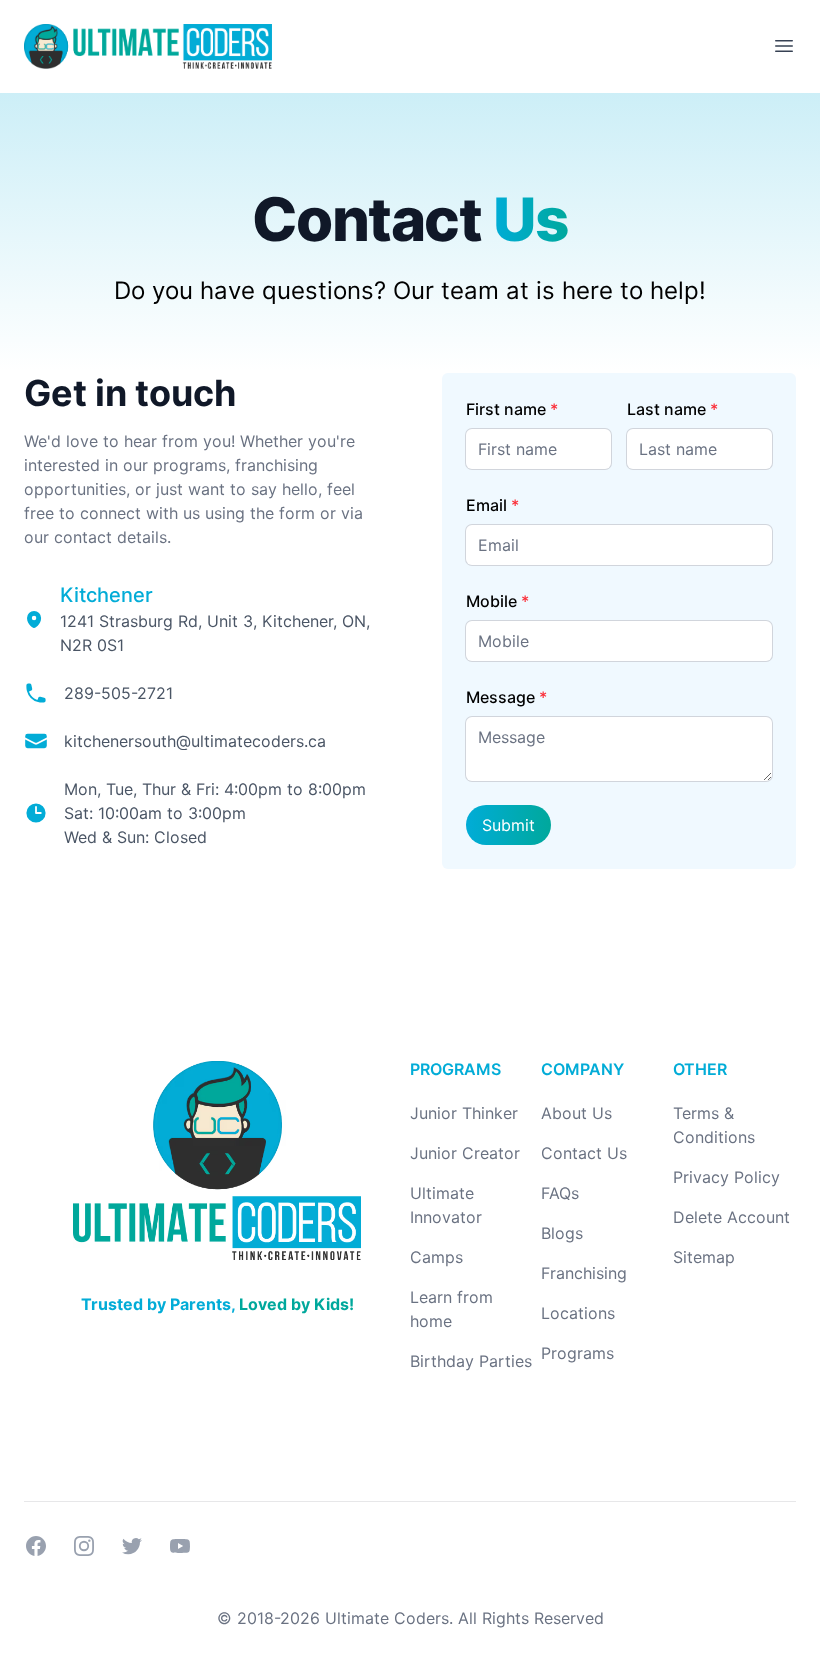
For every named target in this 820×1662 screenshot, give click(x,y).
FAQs (560, 1193)
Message (500, 697)
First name (506, 409)
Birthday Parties (471, 1361)
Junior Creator (465, 1153)
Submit (508, 825)
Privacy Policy (726, 1177)
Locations (578, 1313)
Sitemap (704, 1257)
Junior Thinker (464, 1113)
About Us (576, 1113)
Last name (666, 409)
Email (486, 505)
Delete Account (731, 1217)
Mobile (491, 601)
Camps (436, 1257)
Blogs (562, 1233)
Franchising (584, 1273)
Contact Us (584, 1153)
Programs (577, 1353)
